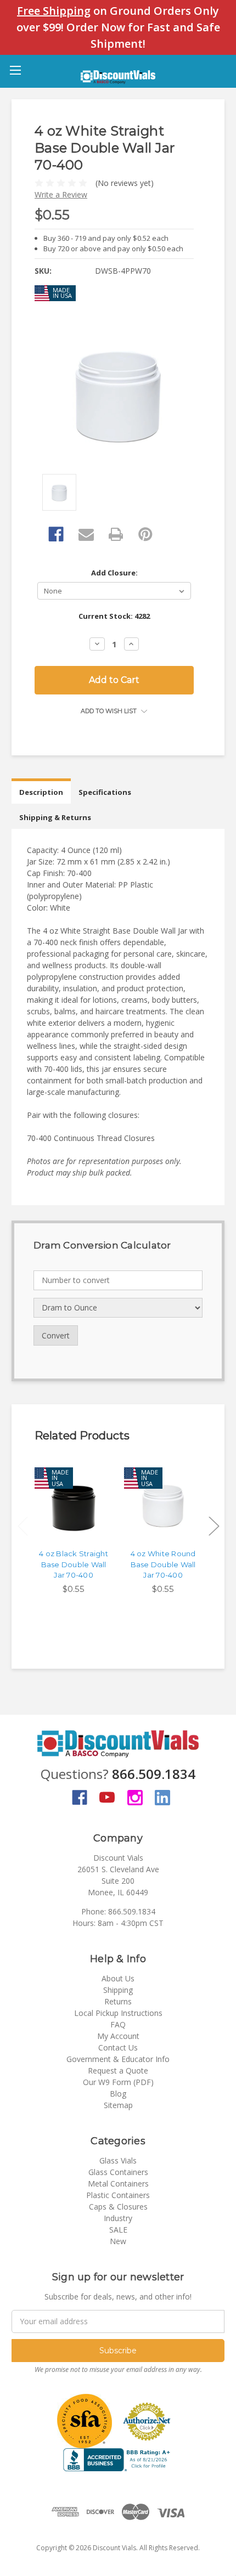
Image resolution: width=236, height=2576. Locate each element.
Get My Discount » (59, 1327)
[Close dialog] (231, 1244)
